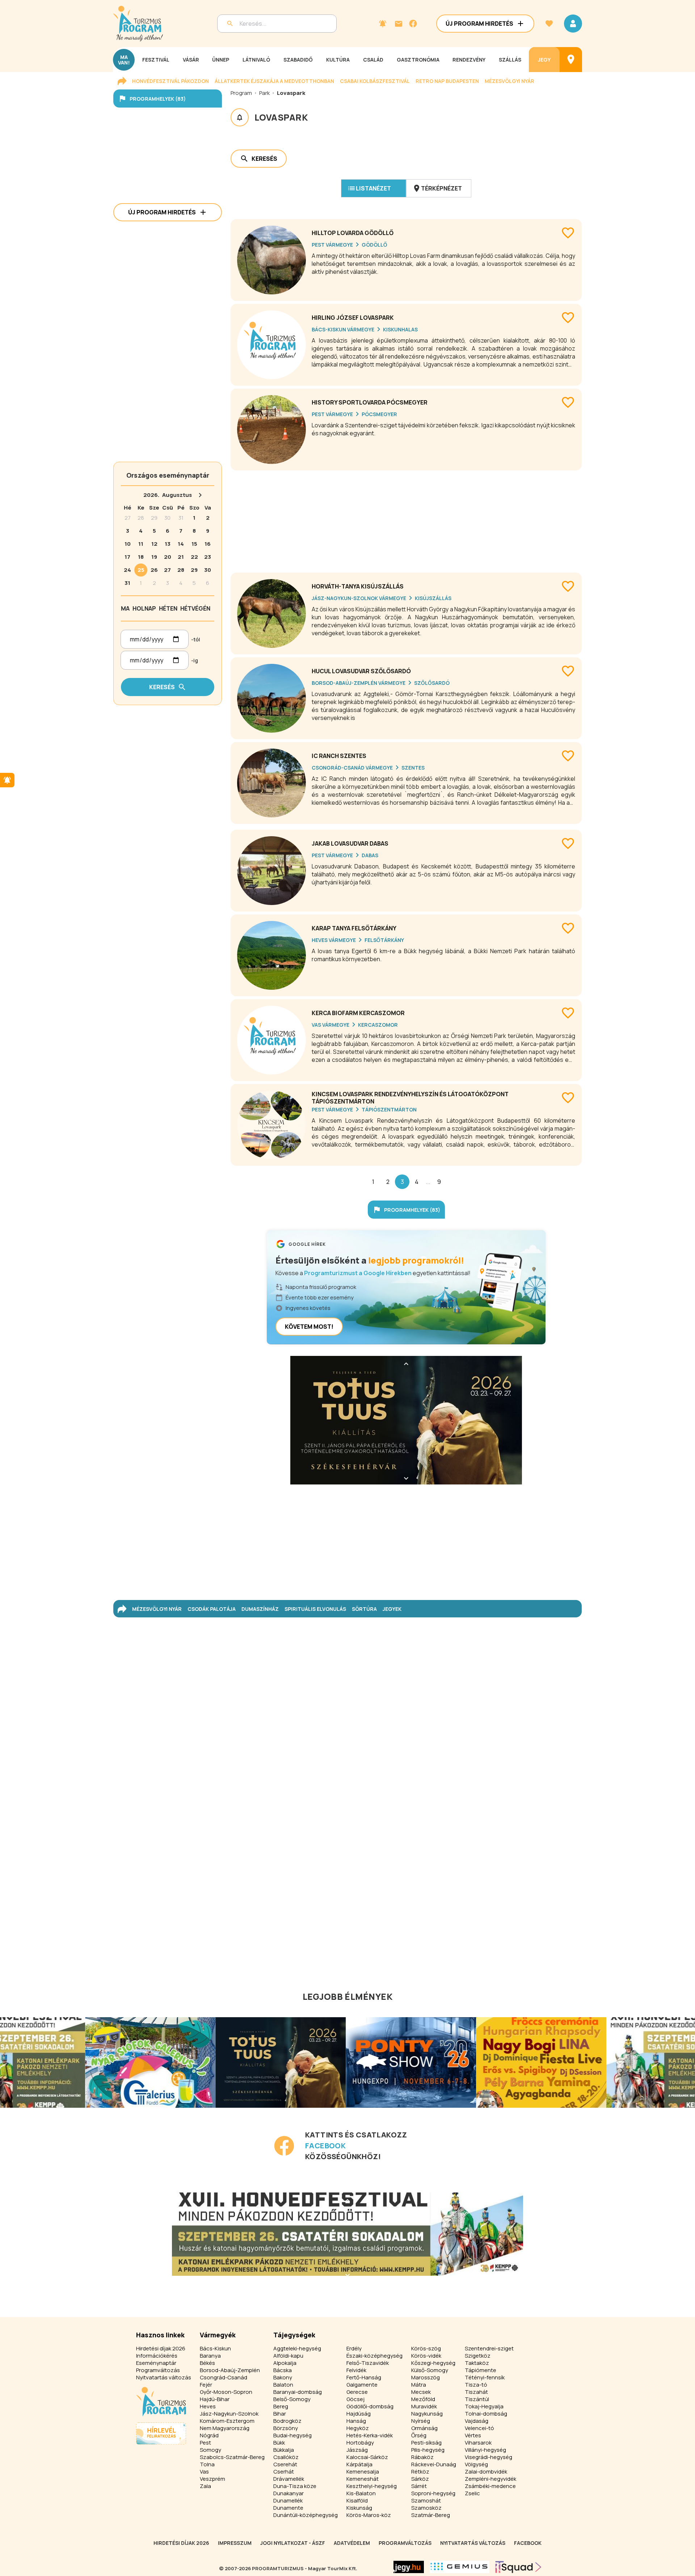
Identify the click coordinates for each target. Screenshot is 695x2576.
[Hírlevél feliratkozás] (383, 24)
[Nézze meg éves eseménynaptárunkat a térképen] (571, 60)
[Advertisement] (406, 519)
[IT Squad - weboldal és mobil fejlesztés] (518, 2567)
